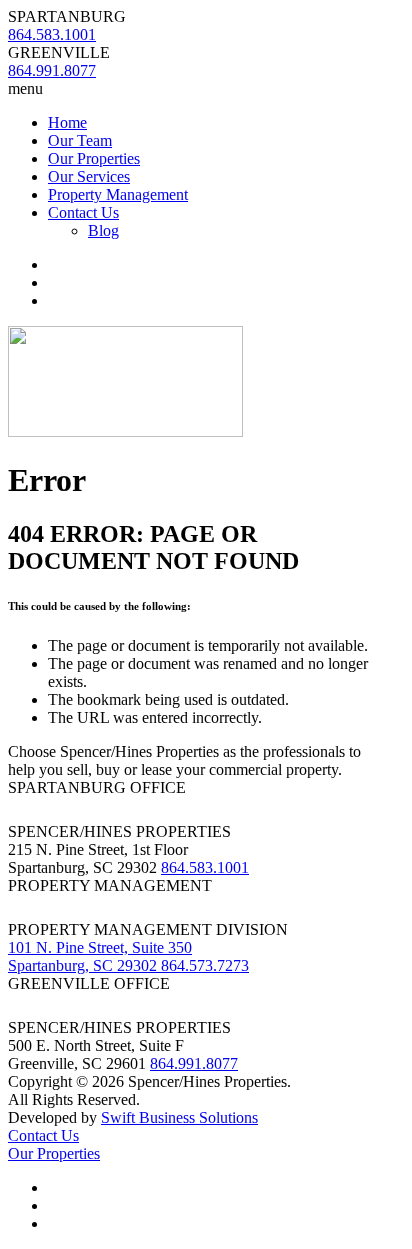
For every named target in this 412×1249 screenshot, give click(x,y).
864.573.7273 (205, 965)
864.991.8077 (194, 1063)
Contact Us (83, 212)
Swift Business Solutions (179, 1117)
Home (67, 122)
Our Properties (94, 158)
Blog (103, 230)
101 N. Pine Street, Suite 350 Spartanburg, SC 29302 (100, 956)
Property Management (118, 194)
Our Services (89, 176)
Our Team (80, 140)
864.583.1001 (205, 867)
